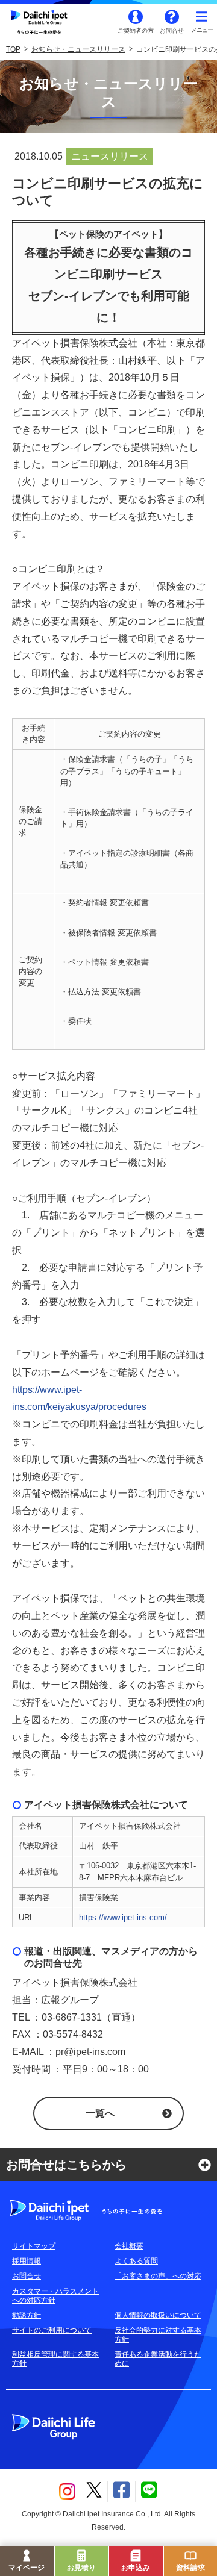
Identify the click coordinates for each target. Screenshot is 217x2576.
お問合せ (172, 30)
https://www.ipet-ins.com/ (123, 1917)
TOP (13, 49)
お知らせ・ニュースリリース (78, 49)
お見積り (81, 2568)
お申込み (136, 2568)
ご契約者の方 (136, 30)
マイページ (27, 2568)
